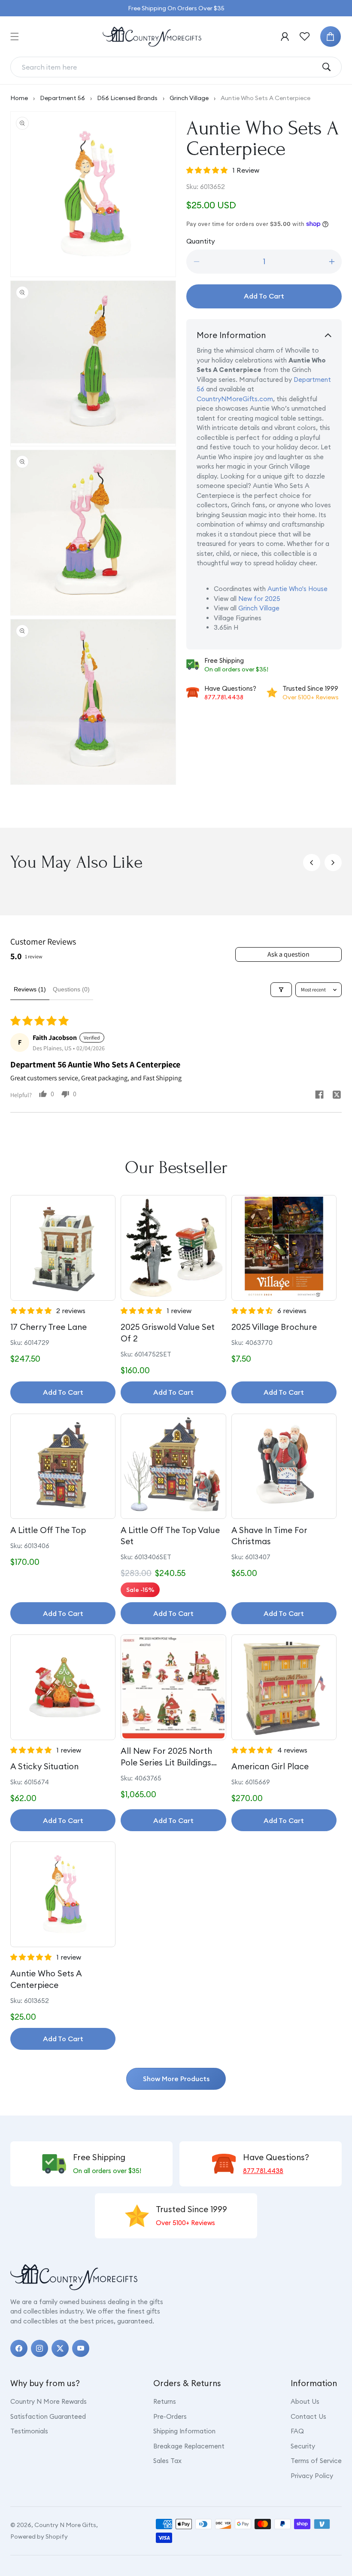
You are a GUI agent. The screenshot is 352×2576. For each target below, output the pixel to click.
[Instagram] (39, 2348)
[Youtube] (81, 2348)
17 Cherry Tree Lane (49, 1327)
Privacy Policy (312, 2476)
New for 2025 (259, 599)
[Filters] (281, 990)
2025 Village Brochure (274, 1327)
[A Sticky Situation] (63, 1687)
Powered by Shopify (39, 2536)
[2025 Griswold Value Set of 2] (173, 1248)
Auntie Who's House (297, 589)
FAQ (297, 2431)
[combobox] (169, 67)
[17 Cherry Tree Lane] (63, 1248)
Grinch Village (189, 98)
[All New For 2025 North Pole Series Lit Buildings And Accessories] (173, 1687)
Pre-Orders (170, 2416)
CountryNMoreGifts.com (235, 399)
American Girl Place (270, 1766)
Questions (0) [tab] (71, 989)
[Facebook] (19, 2348)
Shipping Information (184, 2431)
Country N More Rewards (49, 2401)
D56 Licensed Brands (127, 98)
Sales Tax (167, 2461)
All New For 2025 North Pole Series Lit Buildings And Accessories (166, 1757)
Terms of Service (316, 2461)
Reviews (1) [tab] (30, 989)
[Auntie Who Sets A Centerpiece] (63, 1894)
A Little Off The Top (48, 1530)
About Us (305, 2401)
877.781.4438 (224, 697)
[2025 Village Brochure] (284, 1248)
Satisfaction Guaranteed (48, 2416)
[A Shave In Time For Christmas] (284, 1466)
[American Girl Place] (284, 1687)
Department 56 (62, 98)
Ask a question (288, 954)
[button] (15, 37)
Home (19, 98)
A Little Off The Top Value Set (170, 1536)
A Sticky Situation (44, 1766)
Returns (165, 2401)
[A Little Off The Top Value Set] (173, 1466)
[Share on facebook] (319, 1096)
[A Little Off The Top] (63, 1466)
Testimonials (29, 2431)
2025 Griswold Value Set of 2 (168, 1333)
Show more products (176, 2079)
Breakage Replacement (189, 2446)
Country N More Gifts (65, 2525)
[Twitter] (60, 2348)
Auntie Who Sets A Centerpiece (46, 1979)
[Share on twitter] (337, 1096)
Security (303, 2446)
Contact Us (308, 2416)
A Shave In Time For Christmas (269, 1536)
